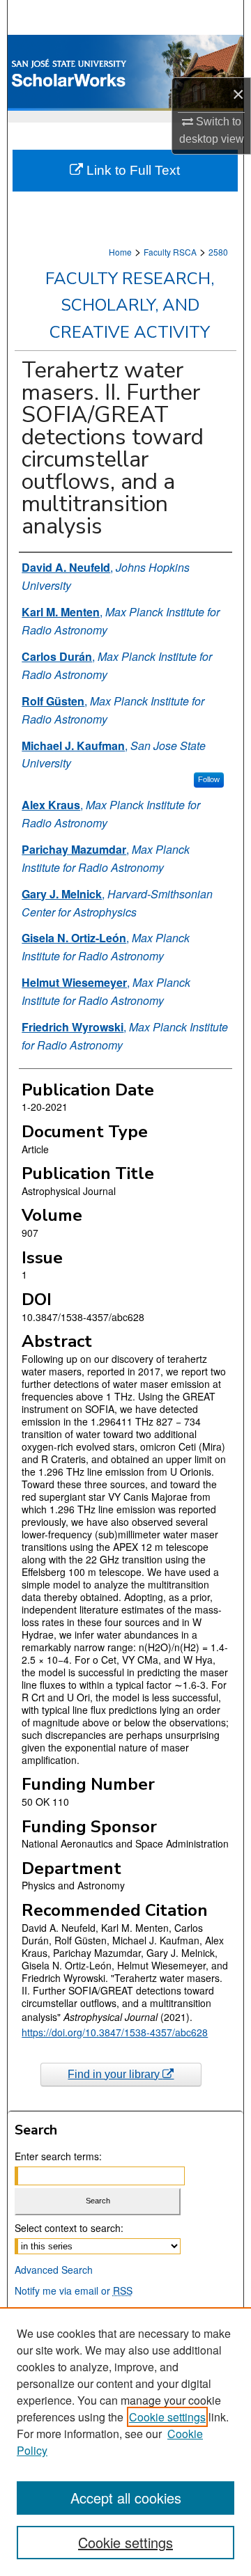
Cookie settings (167, 2417)
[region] (125, 2442)
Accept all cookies (126, 2498)
